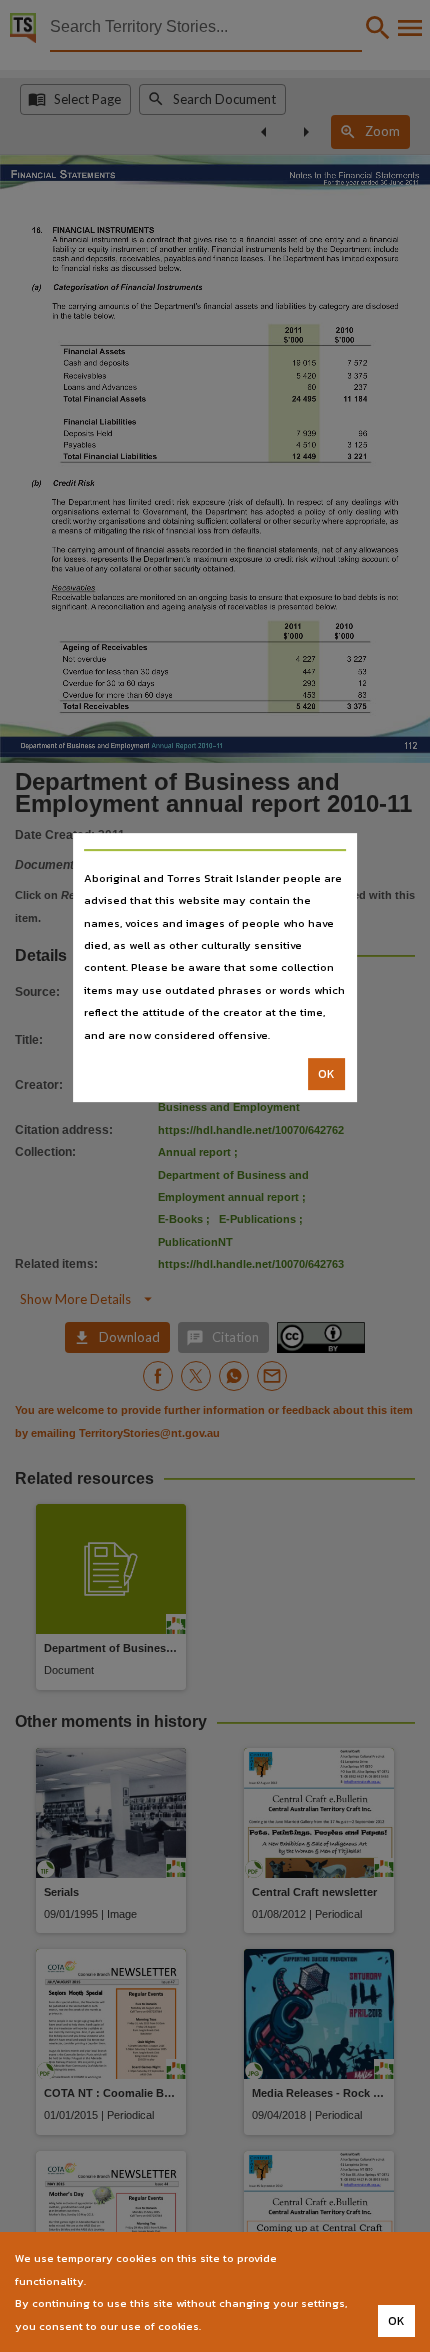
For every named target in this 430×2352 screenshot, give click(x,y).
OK (326, 1074)
